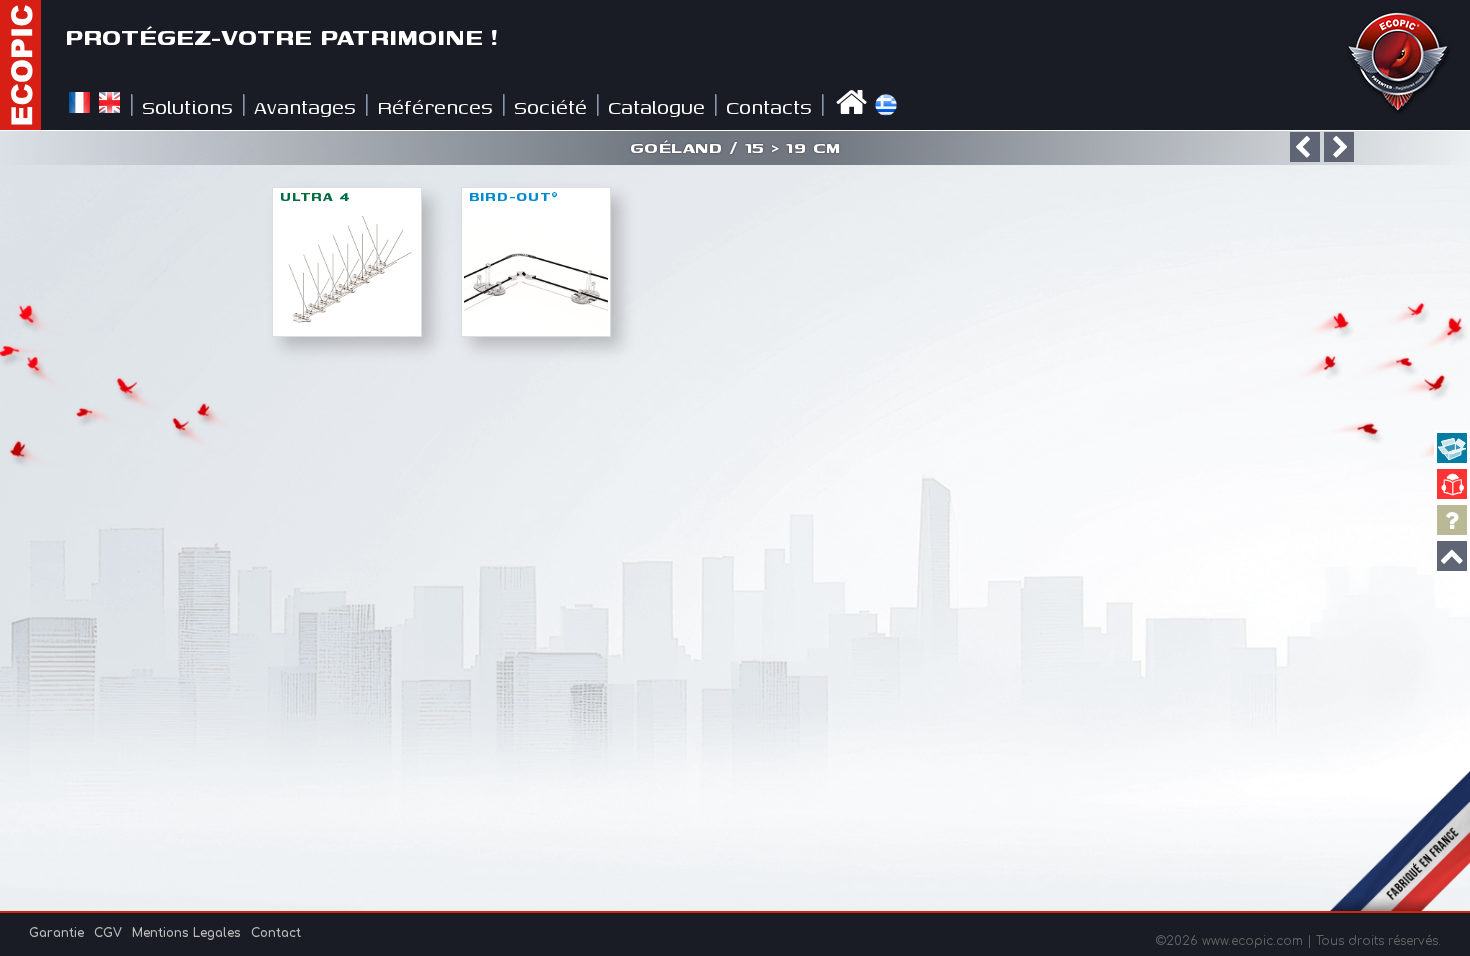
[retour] (1305, 147)
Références (435, 106)
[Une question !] (1452, 520)
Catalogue (656, 106)
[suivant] (1339, 147)
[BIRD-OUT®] (536, 330)
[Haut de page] (1452, 556)
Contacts (769, 106)
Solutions (187, 106)
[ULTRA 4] (347, 330)
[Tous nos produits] (1452, 448)
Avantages (305, 106)
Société (550, 106)
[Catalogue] (1452, 484)
